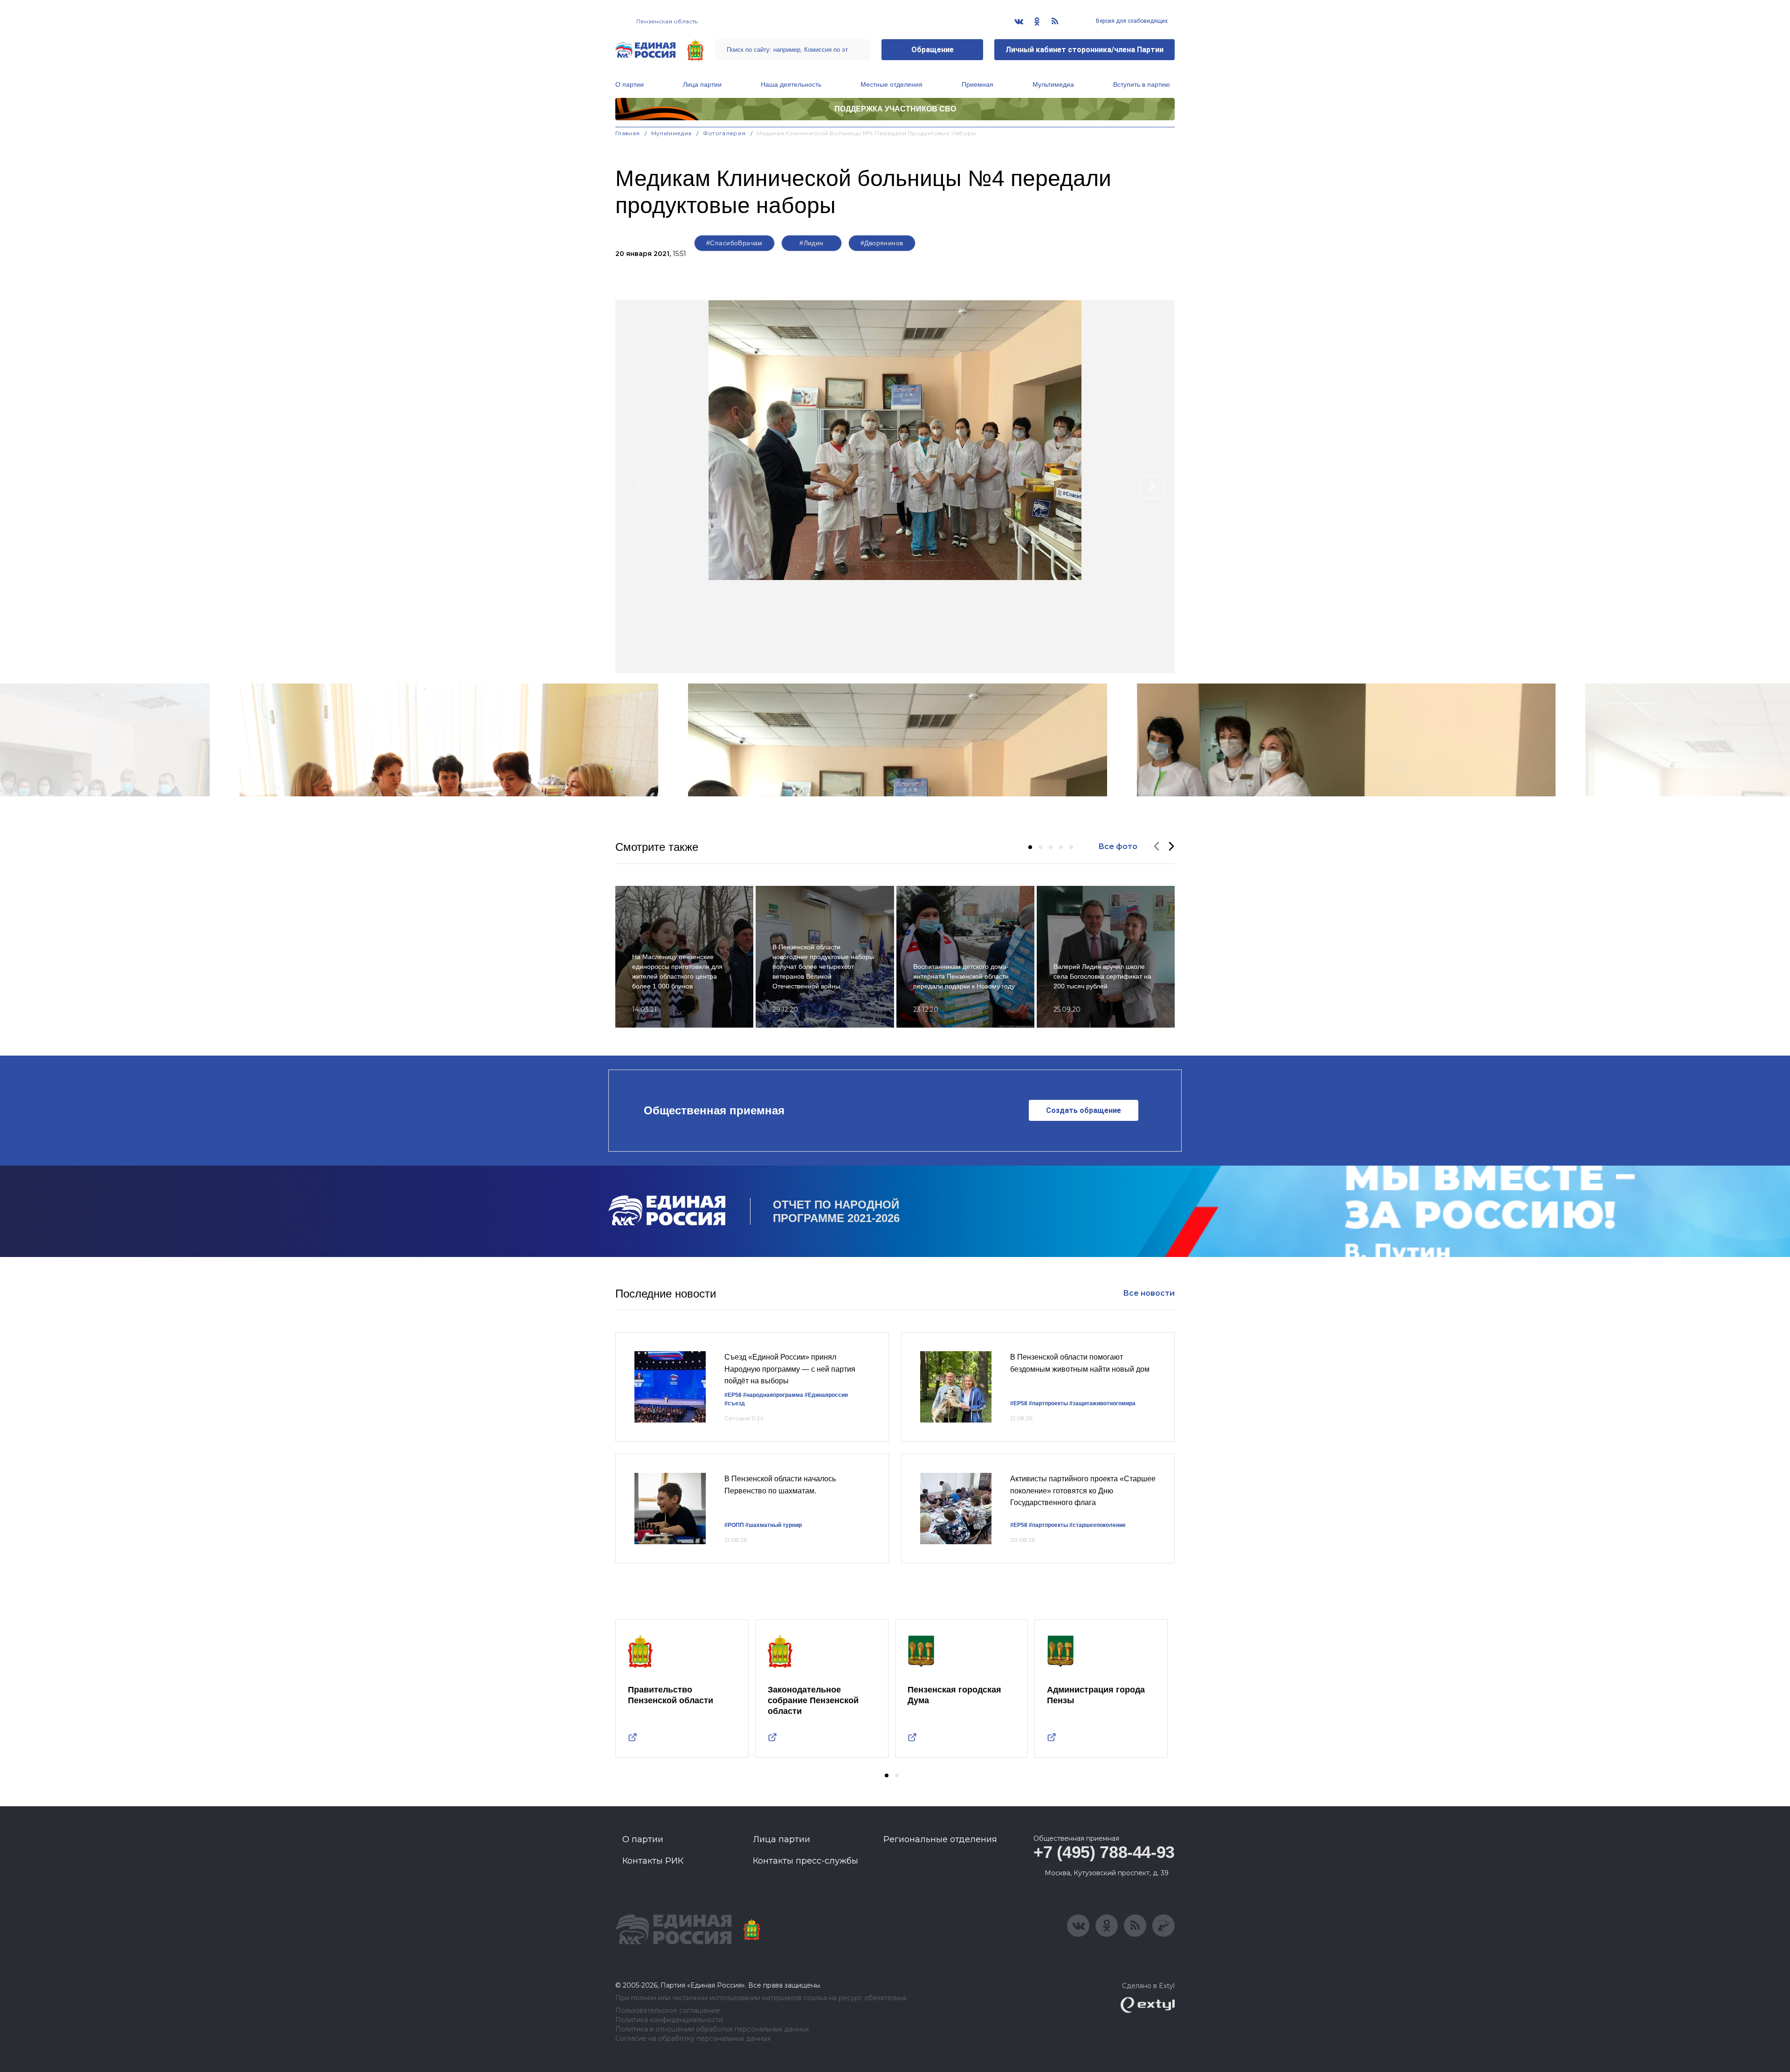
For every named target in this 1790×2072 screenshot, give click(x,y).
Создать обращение (1084, 1110)
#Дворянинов (882, 243)
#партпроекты (1048, 1403)
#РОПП (734, 1525)
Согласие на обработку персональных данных (693, 2039)
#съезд (735, 1403)
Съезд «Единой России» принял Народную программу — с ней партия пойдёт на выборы (790, 1369)
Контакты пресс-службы (805, 1861)
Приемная (978, 84)
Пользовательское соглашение (668, 2011)
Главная (628, 133)
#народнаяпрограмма (773, 1395)
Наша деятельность (791, 84)
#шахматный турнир (774, 1525)
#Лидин (812, 243)
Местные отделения (892, 84)
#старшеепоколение (1098, 1525)
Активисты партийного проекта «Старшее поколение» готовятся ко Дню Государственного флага (1083, 1491)
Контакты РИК (653, 1861)
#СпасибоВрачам (734, 243)
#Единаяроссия (826, 1395)
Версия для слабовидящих (1131, 21)
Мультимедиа (1053, 84)
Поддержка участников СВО (895, 109)
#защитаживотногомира (1102, 1403)
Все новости (1149, 1293)
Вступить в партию (1142, 84)
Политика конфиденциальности (669, 2020)
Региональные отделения (940, 1839)
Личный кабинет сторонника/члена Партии (1084, 50)
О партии (630, 84)
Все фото (1118, 846)
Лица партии (702, 84)
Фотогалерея (724, 133)
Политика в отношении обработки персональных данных (712, 2029)
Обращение (933, 50)
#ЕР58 (733, 1395)
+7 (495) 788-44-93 (1104, 1852)
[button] (1030, 847)
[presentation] (638, 487)
